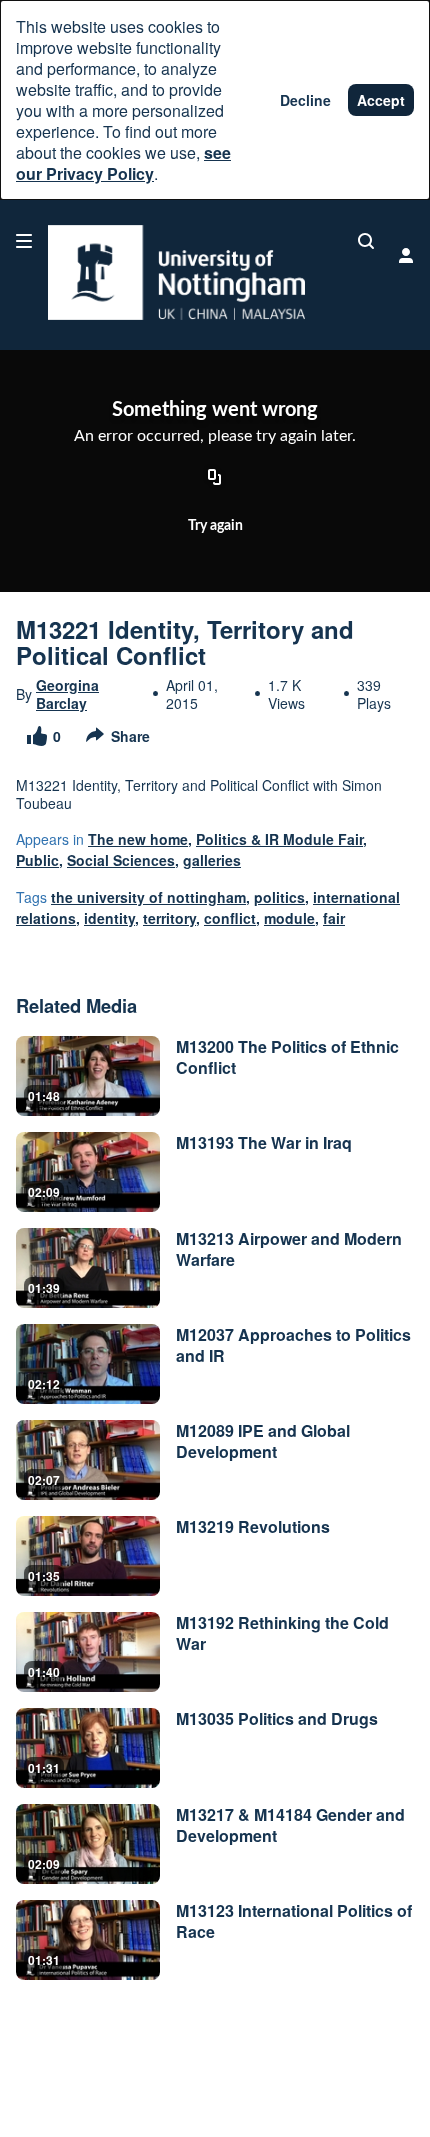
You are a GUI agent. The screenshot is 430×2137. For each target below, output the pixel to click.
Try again (215, 526)
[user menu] (406, 255)
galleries (212, 860)
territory (169, 918)
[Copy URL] (215, 479)
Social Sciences (121, 860)
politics (279, 897)
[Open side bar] (24, 241)
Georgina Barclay (67, 694)
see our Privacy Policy (123, 163)
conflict (230, 918)
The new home (138, 839)
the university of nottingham (148, 897)
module (289, 918)
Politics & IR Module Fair (279, 839)
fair (334, 918)
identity (109, 918)
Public (37, 860)
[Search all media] (366, 241)
